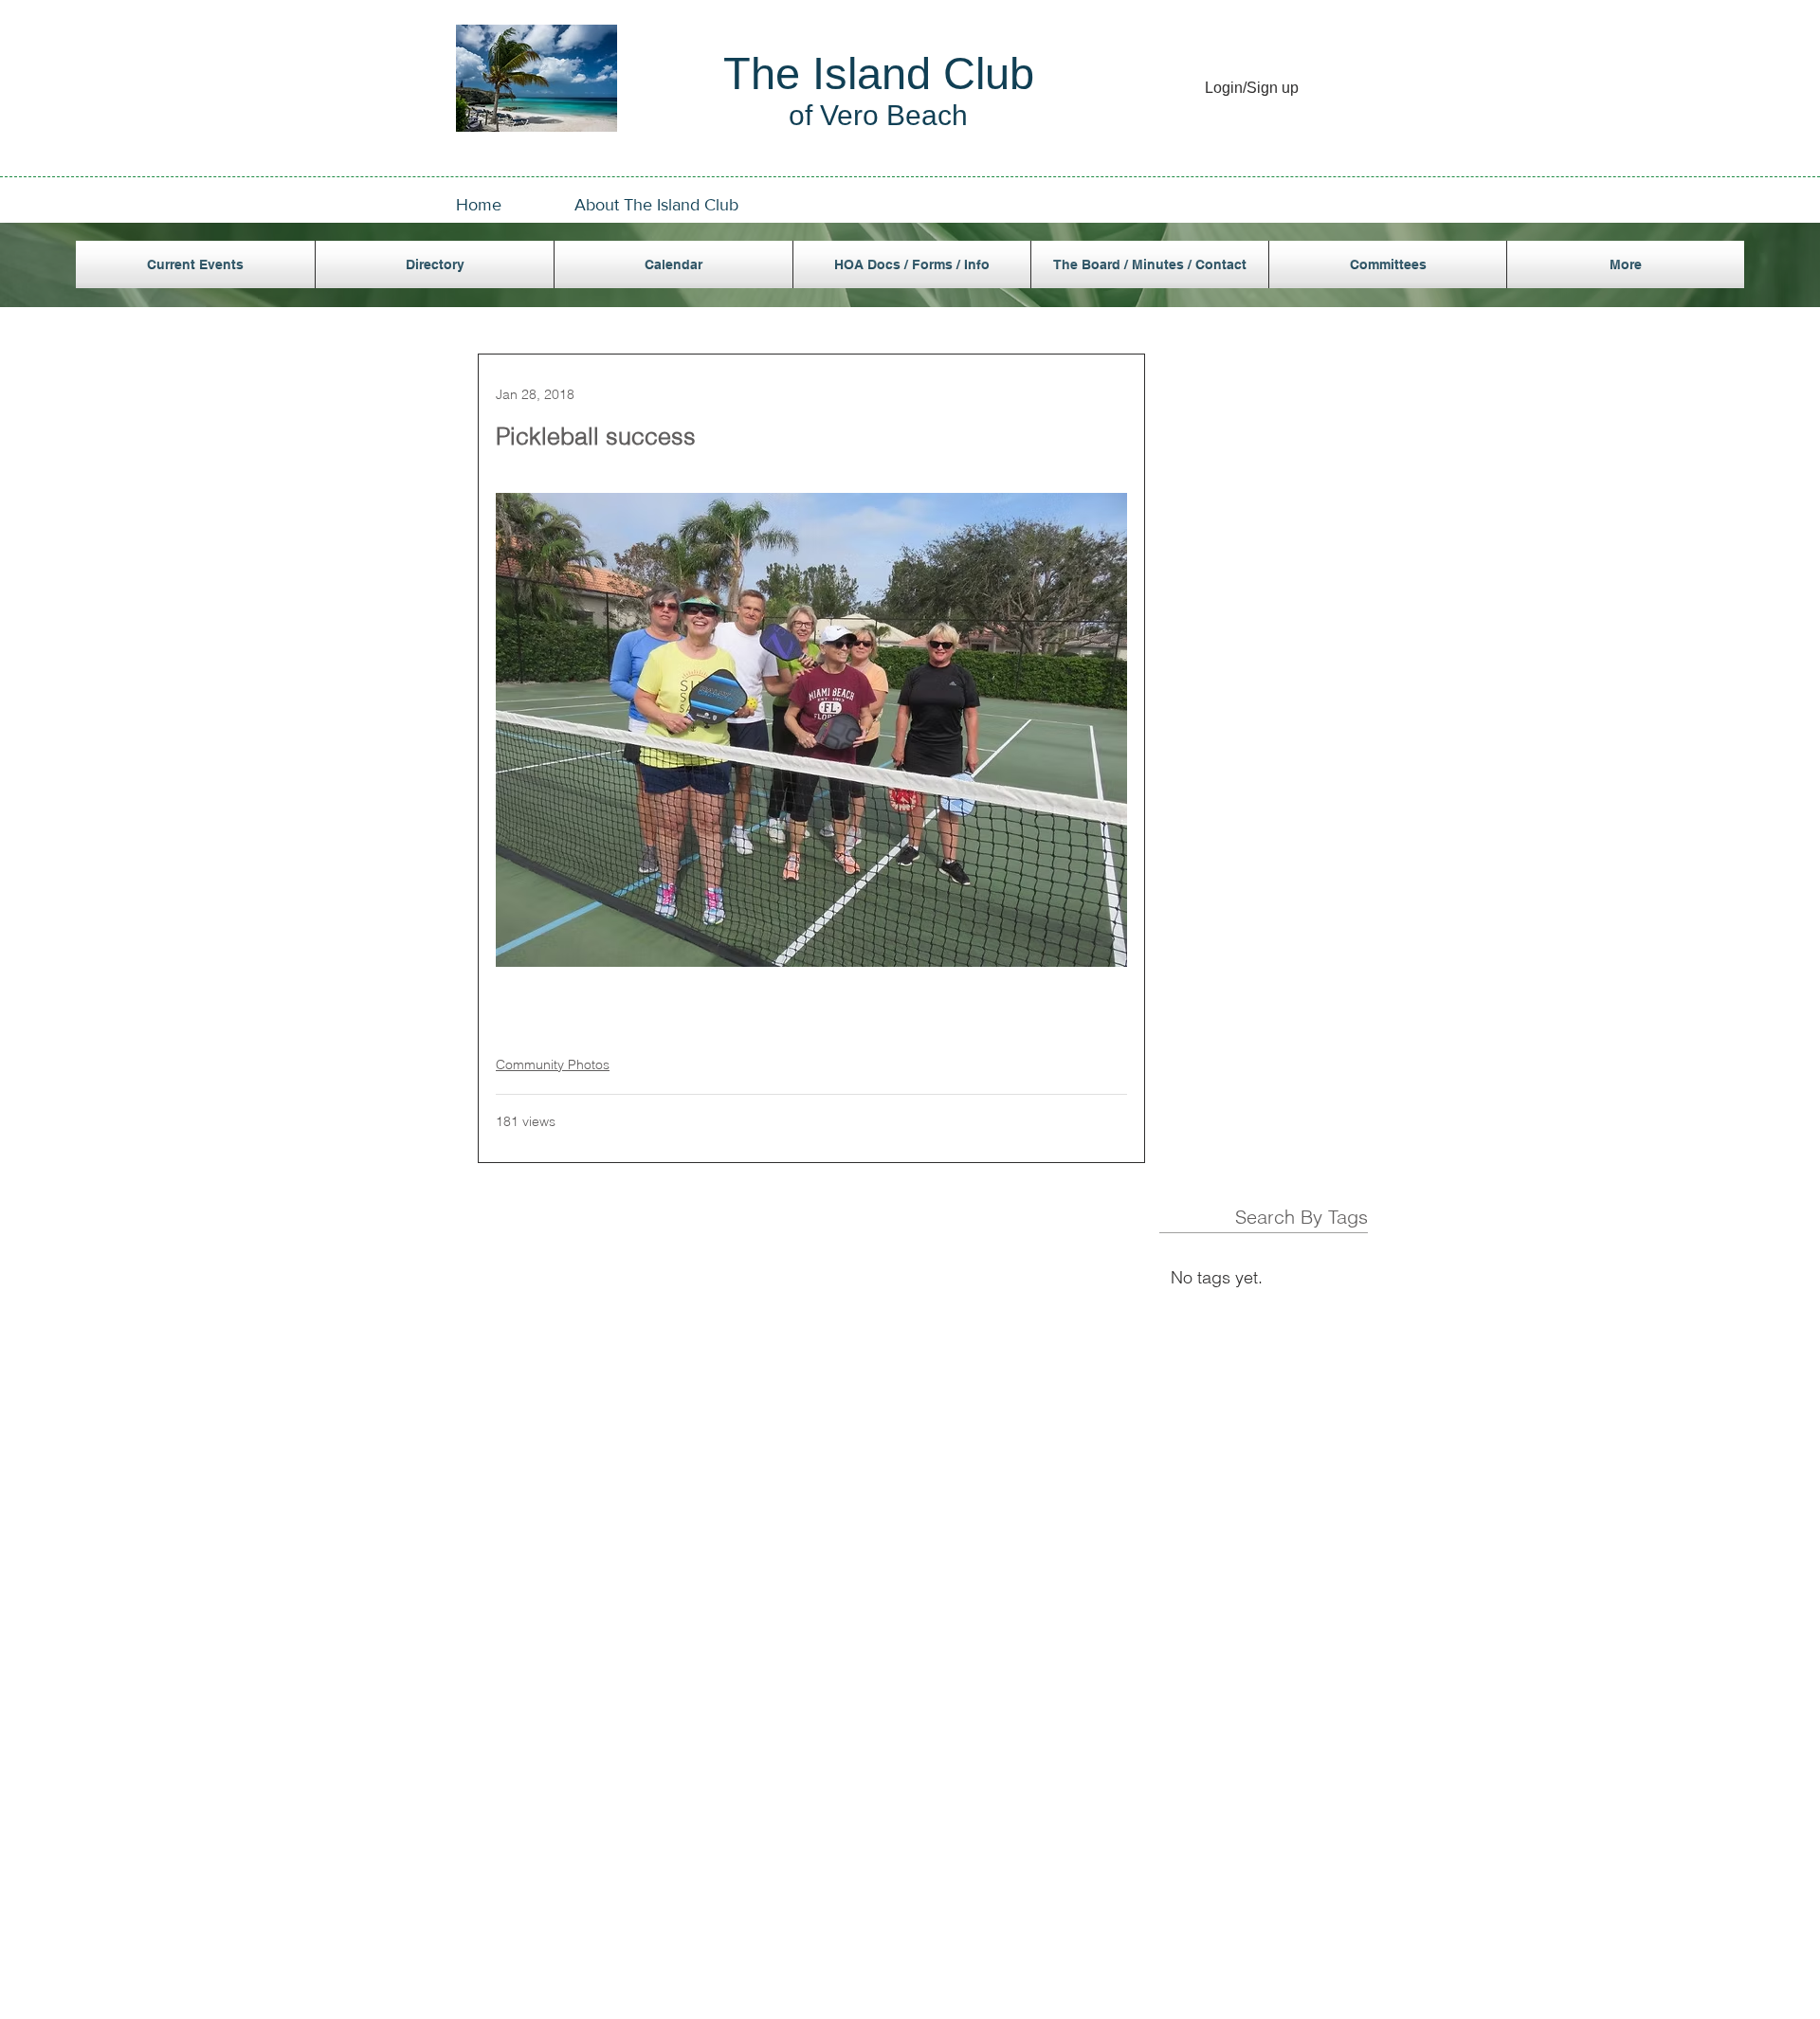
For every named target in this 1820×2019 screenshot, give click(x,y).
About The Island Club (656, 205)
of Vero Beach (878, 115)
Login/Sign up (1252, 88)
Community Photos (553, 1064)
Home (479, 205)
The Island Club (879, 73)
